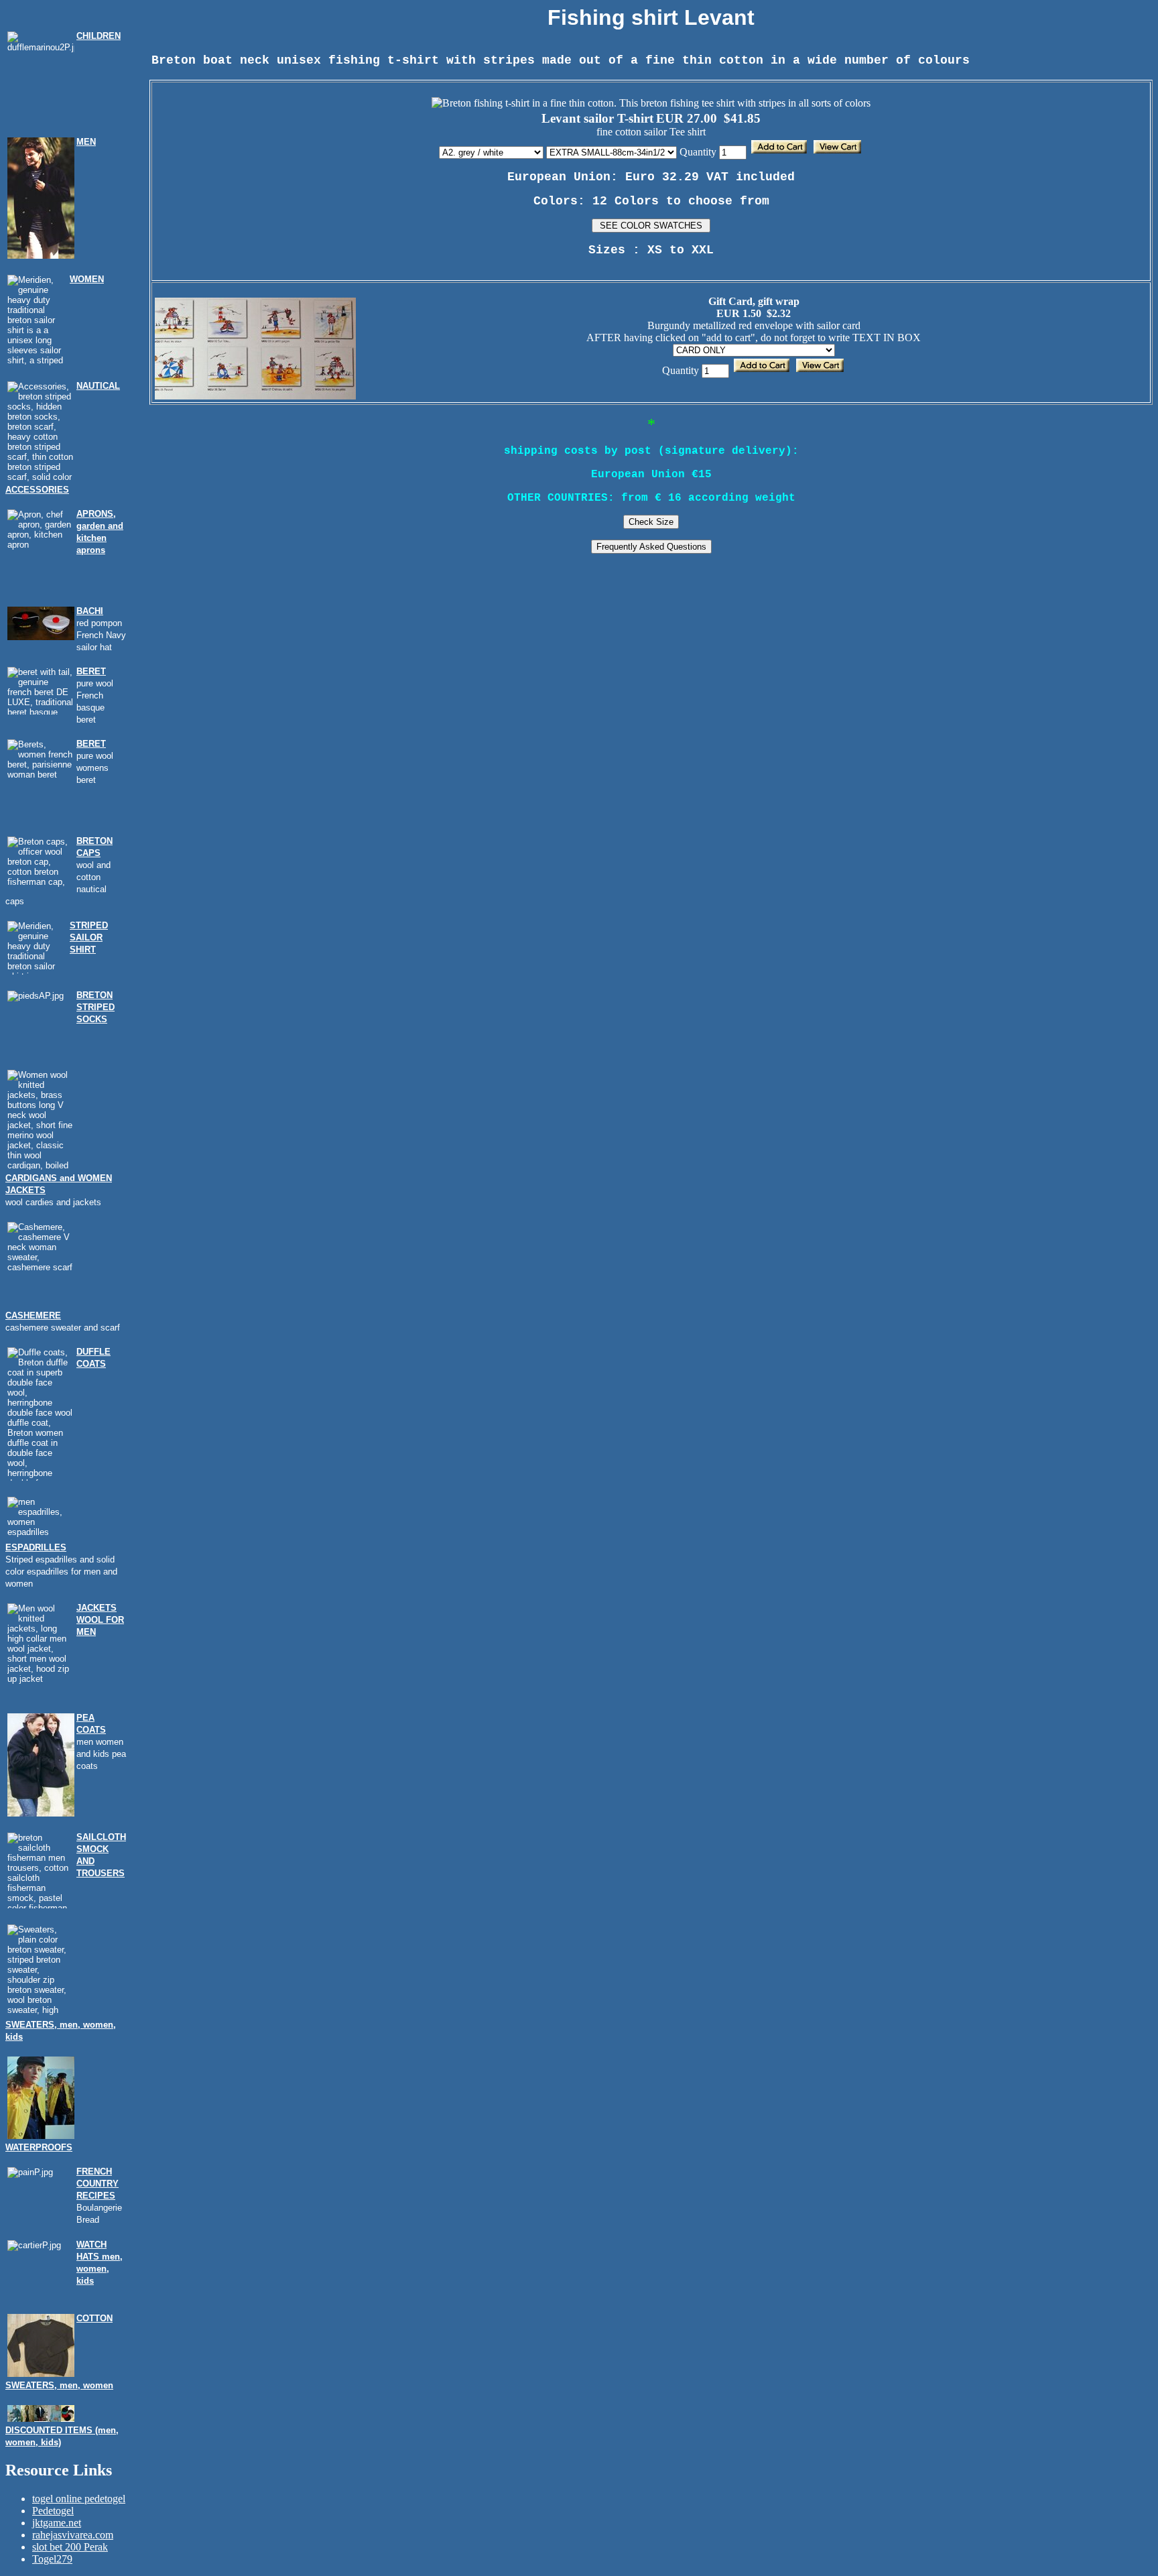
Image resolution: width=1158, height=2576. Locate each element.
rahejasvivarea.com (73, 2535)
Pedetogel (53, 2511)
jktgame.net (57, 2523)
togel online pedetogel (79, 2499)
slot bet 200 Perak (70, 2547)
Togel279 (52, 2559)
